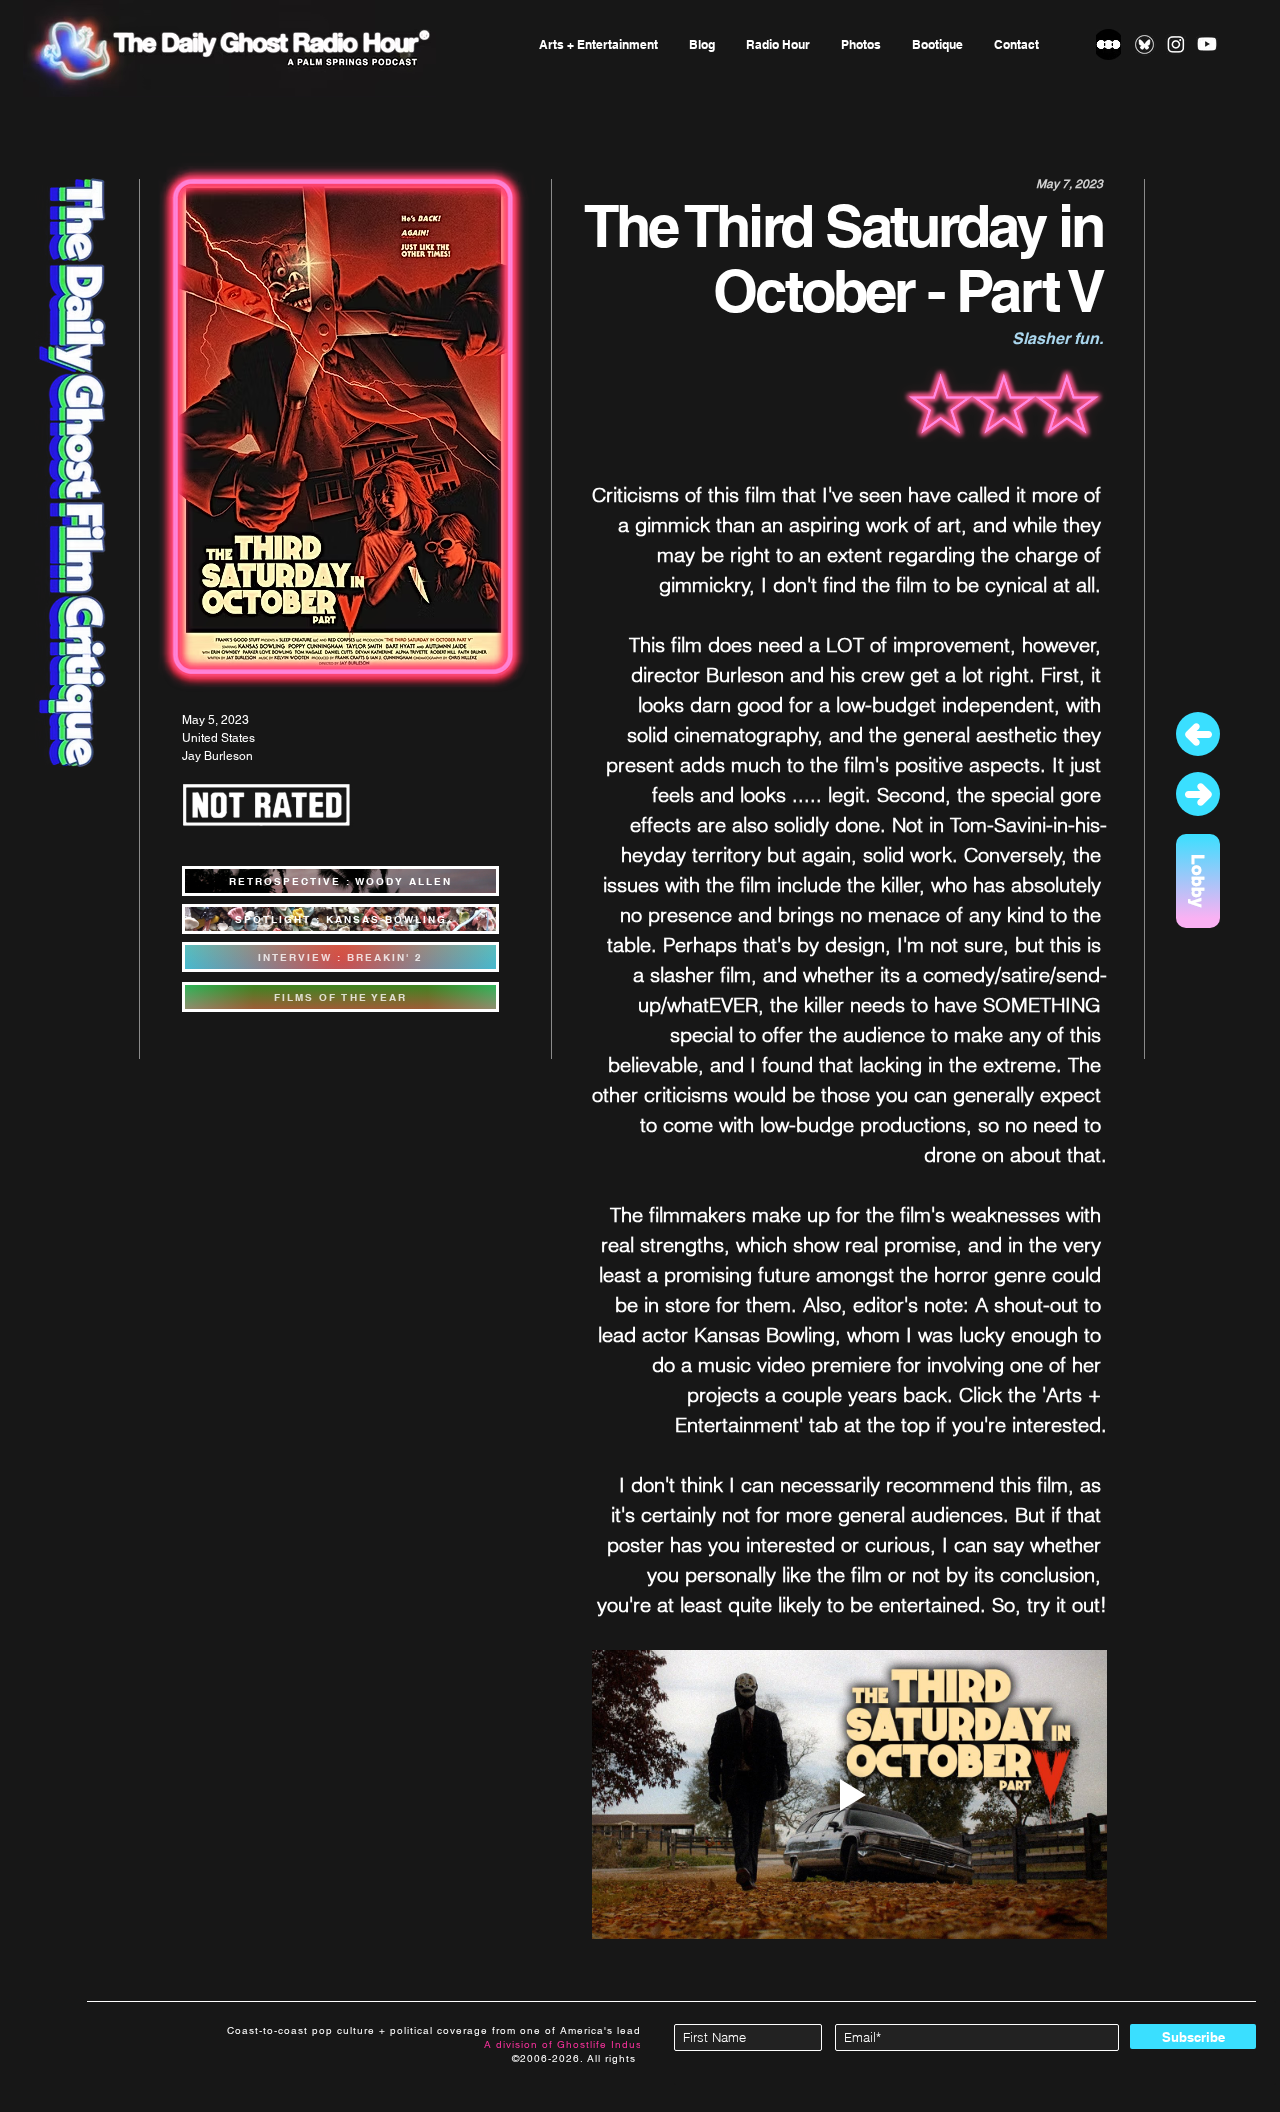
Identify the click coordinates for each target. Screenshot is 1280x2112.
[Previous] (1198, 734)
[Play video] (849, 1795)
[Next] (1198, 794)
